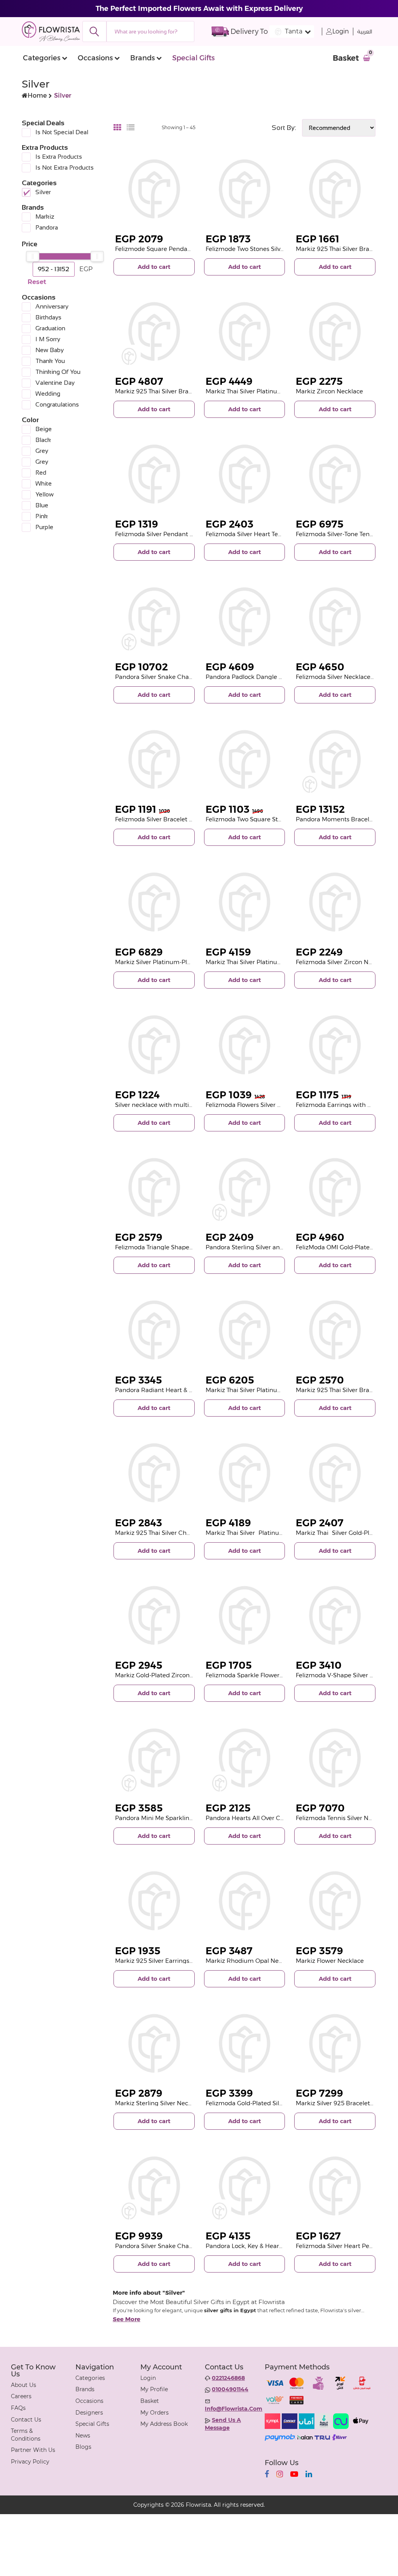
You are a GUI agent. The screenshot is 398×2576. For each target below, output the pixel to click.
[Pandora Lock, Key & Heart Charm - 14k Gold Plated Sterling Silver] (245, 2186)
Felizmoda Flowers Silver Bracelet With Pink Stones (279, 1105)
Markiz (45, 217)
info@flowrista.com (234, 2409)
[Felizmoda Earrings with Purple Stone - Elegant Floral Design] (335, 1045)
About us (24, 2385)
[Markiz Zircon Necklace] (335, 332)
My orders (154, 2413)
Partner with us (33, 2450)
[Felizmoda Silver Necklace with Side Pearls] (335, 617)
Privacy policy (30, 2462)
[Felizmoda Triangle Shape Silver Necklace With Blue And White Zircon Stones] (154, 1188)
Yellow (45, 494)
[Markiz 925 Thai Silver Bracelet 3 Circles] (335, 1330)
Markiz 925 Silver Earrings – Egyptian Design (179, 1961)
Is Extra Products (59, 157)
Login (341, 31)
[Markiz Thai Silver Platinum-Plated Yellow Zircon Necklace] (245, 1330)
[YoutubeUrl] (294, 2474)
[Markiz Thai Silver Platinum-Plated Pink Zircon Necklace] (245, 902)
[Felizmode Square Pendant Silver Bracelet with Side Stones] (154, 189)
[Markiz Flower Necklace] (335, 1901)
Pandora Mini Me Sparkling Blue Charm (172, 1818)
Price (30, 244)
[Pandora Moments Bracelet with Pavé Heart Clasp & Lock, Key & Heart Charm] (335, 760)
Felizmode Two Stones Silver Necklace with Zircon (277, 249)
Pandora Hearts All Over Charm (251, 1818)
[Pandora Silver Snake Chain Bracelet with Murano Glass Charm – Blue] (154, 2186)
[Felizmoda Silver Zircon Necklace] (335, 902)
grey (42, 451)
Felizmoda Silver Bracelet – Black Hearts (172, 819)
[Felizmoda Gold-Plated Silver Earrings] (245, 2044)
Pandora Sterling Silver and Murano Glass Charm (276, 1247)
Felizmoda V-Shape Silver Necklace (346, 1675)
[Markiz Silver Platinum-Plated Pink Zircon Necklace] (154, 902)
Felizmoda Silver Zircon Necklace (343, 962)
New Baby (50, 350)
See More (127, 2319)
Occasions (95, 58)
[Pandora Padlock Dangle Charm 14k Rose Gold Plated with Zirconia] (245, 617)
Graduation (50, 328)
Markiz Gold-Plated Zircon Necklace (166, 1675)
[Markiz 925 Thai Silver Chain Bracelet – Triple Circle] (154, 1473)
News (83, 2436)
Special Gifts (193, 58)
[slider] (33, 256)
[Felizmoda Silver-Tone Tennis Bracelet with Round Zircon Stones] (335, 474)
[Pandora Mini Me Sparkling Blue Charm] (154, 1758)
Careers (21, 2396)
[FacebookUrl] (267, 2474)
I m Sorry (48, 339)
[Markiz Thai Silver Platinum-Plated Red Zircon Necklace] (245, 332)
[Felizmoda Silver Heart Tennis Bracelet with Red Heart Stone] (245, 474)
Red (41, 473)
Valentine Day (55, 383)
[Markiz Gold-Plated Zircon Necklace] (154, 1616)
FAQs (18, 2408)
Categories (42, 58)
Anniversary (52, 306)
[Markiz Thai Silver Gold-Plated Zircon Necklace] (335, 1473)
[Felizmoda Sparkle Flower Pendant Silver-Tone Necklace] (245, 1616)
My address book (164, 2424)
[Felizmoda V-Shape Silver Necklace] (335, 1616)
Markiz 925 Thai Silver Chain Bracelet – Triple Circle (188, 1533)
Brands (142, 58)
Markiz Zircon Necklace (329, 391)
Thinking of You (58, 372)
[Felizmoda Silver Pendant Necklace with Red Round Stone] (154, 474)
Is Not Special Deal (62, 132)
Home (37, 96)
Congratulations (57, 404)
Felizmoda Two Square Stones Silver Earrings (270, 819)
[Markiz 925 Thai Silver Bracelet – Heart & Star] (335, 189)
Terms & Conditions (26, 2435)
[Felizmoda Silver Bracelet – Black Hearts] (154, 760)
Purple (44, 527)
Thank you (50, 361)
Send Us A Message (223, 2424)
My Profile (154, 2389)
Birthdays (48, 317)
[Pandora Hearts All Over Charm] (245, 1758)
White (44, 483)
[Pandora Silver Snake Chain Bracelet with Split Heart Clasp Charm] (154, 617)
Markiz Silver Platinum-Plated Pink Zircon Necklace (189, 962)
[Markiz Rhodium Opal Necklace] (245, 1901)
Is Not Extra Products (65, 167)
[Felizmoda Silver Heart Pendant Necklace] (335, 2186)
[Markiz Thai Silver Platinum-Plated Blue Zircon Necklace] (245, 1473)
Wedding (48, 394)
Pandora (47, 227)
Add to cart (154, 267)
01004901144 (230, 2389)
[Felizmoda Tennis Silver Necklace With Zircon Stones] (335, 1758)
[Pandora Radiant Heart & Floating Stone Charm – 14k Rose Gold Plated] (154, 1330)
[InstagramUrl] (280, 2474)
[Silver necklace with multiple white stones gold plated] (154, 1045)
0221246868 (228, 2378)
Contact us (26, 2420)
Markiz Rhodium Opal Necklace (251, 1961)
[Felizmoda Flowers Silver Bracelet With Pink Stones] (245, 1045)
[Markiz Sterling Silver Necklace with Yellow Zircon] (154, 2044)
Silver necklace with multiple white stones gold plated (193, 1105)
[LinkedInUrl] (309, 2474)
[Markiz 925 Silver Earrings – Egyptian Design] (154, 1901)
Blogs (83, 2447)
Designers (89, 2413)
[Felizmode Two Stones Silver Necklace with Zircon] (245, 189)
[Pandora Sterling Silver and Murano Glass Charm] (245, 1188)
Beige (44, 429)
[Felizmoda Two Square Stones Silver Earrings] (245, 760)
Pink (42, 516)
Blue (42, 505)
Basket (150, 2401)
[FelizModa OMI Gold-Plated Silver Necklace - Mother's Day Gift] (335, 1188)
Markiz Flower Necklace (330, 1961)
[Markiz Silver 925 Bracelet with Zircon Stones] (335, 2044)
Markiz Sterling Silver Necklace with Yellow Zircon (186, 2103)
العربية (365, 32)
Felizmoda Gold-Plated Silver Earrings (259, 2103)
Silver (43, 192)
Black (43, 440)
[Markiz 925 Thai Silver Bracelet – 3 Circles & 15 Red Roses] (154, 332)
